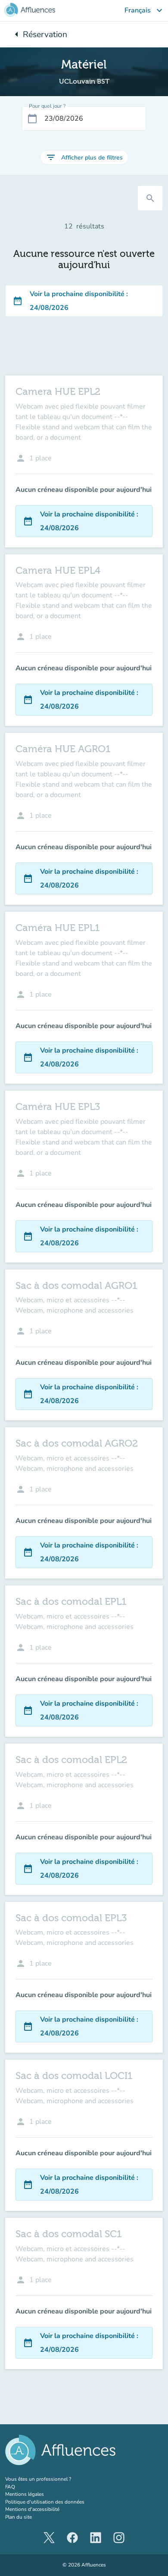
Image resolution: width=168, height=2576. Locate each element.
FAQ (10, 2487)
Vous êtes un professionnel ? (56, 2479)
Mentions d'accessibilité (32, 2509)
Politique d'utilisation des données (45, 2502)
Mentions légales (25, 2494)
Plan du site (19, 2517)
